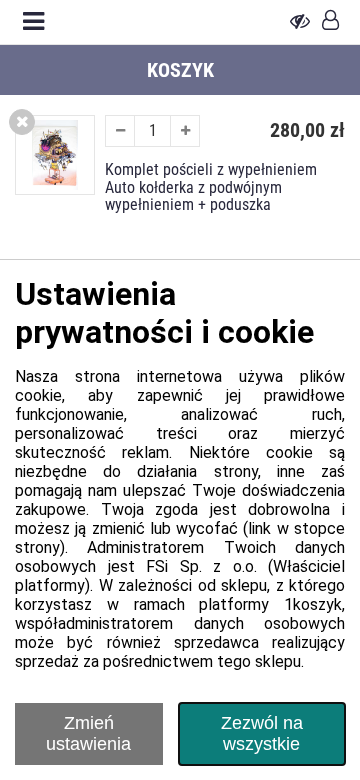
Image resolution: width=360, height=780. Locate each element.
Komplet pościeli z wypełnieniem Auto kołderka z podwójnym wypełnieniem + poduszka (211, 187)
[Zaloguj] (330, 22)
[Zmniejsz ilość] (120, 131)
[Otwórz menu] (33, 22)
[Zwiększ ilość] (185, 131)
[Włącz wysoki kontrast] (300, 22)
